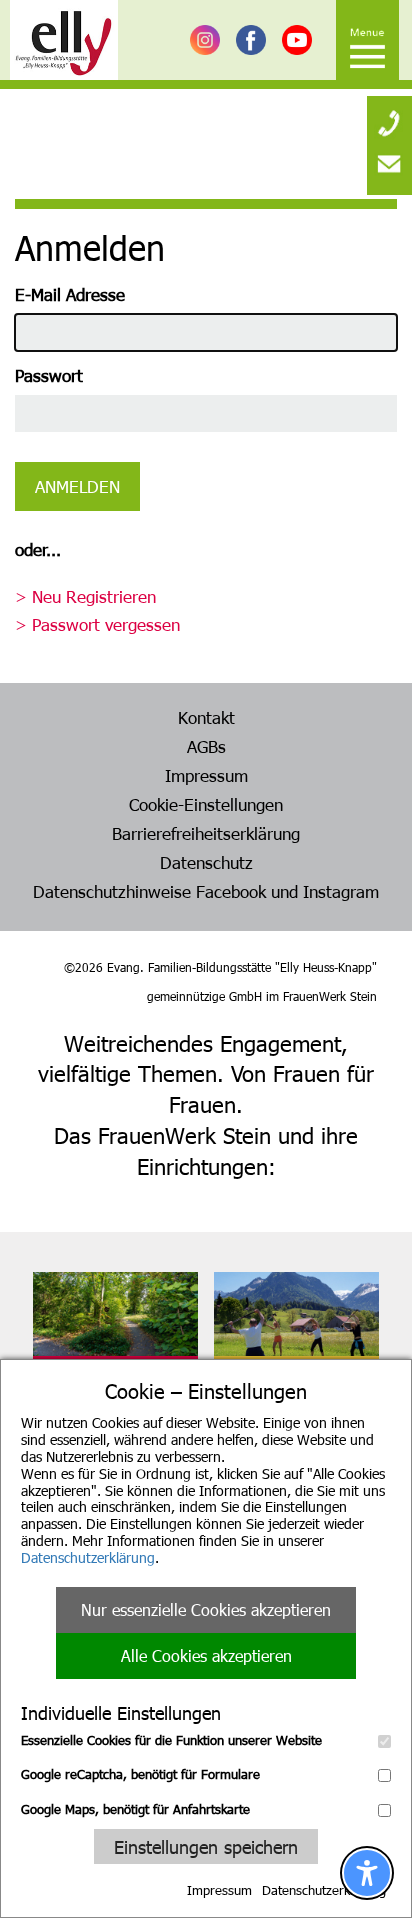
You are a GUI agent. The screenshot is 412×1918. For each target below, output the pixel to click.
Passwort (49, 375)
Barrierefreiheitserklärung (206, 833)
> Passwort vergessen (97, 624)
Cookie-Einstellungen (206, 804)
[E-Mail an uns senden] (389, 165)
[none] (389, 115)
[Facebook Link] (251, 40)
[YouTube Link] (297, 40)
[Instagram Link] (205, 40)
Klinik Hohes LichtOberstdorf (274, 1384)
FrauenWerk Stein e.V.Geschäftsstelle (106, 1384)
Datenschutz (206, 862)
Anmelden (77, 486)
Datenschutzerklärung (88, 1557)
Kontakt (206, 717)
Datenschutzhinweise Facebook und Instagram (206, 891)
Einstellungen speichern (206, 1846)
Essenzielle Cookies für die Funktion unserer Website (171, 1740)
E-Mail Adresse (70, 294)
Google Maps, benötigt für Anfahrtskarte (135, 1809)
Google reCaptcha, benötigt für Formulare (140, 1774)
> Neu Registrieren (85, 596)
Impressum (219, 1890)
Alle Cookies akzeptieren (206, 1655)
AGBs (206, 746)
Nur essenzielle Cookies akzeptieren (206, 1609)
